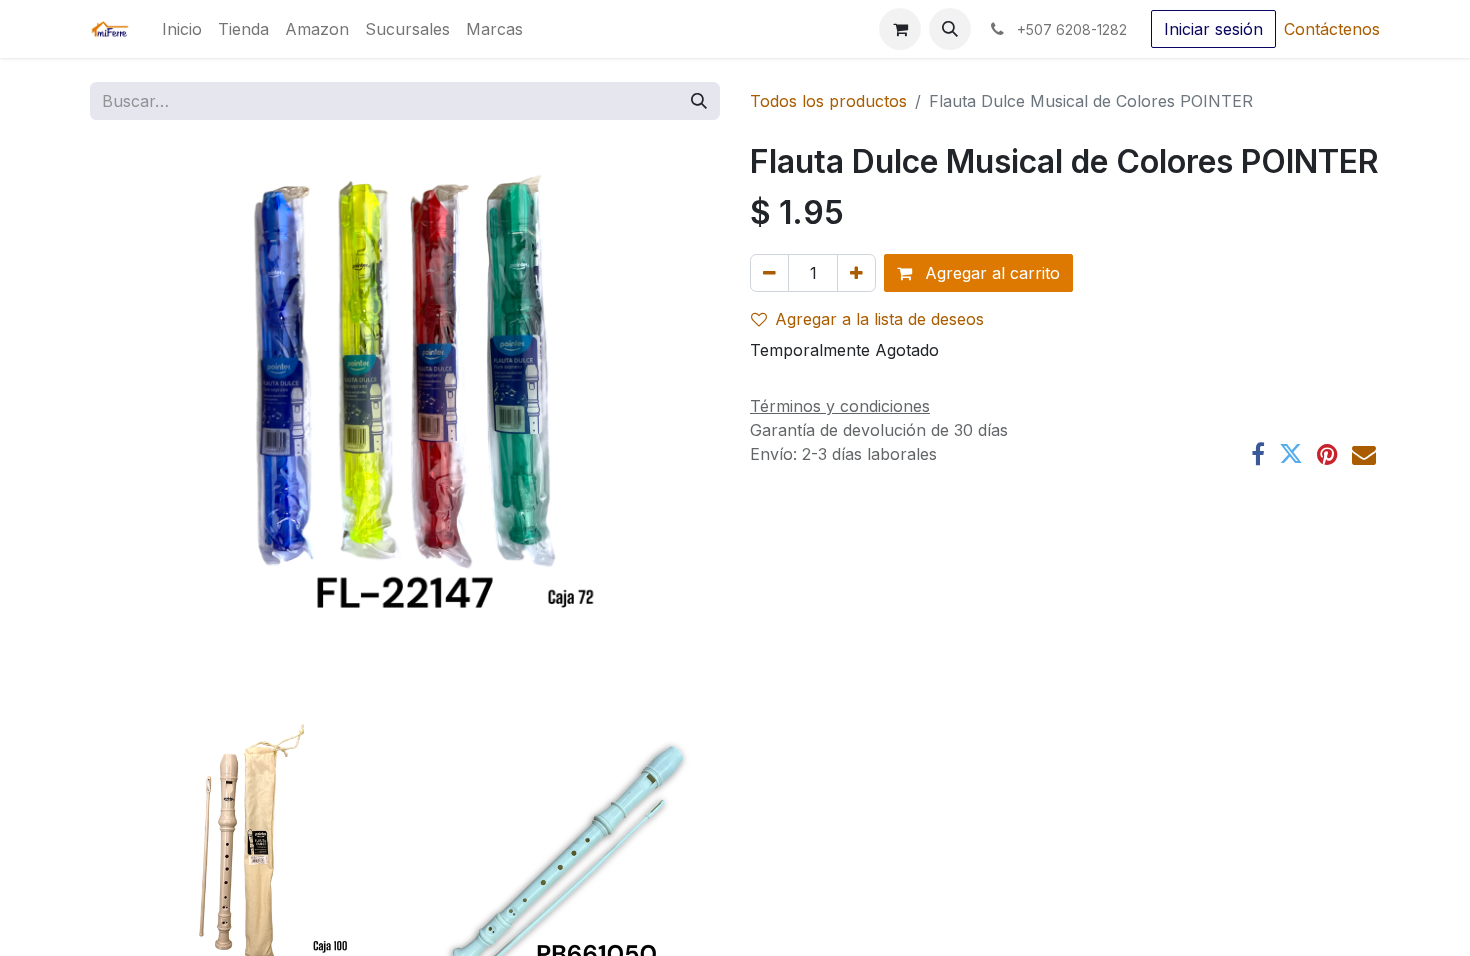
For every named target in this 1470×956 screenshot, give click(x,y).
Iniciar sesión (1213, 29)
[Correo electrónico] (1364, 454)
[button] (950, 29)
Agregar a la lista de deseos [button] (879, 319)
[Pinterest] (1327, 454)
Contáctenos (1332, 29)
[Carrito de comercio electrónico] (900, 29)
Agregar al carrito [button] (990, 273)
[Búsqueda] (699, 101)
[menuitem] (182, 29)
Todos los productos (828, 101)
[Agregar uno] (856, 273)
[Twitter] (1291, 454)
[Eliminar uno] (769, 273)
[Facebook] (1258, 454)
